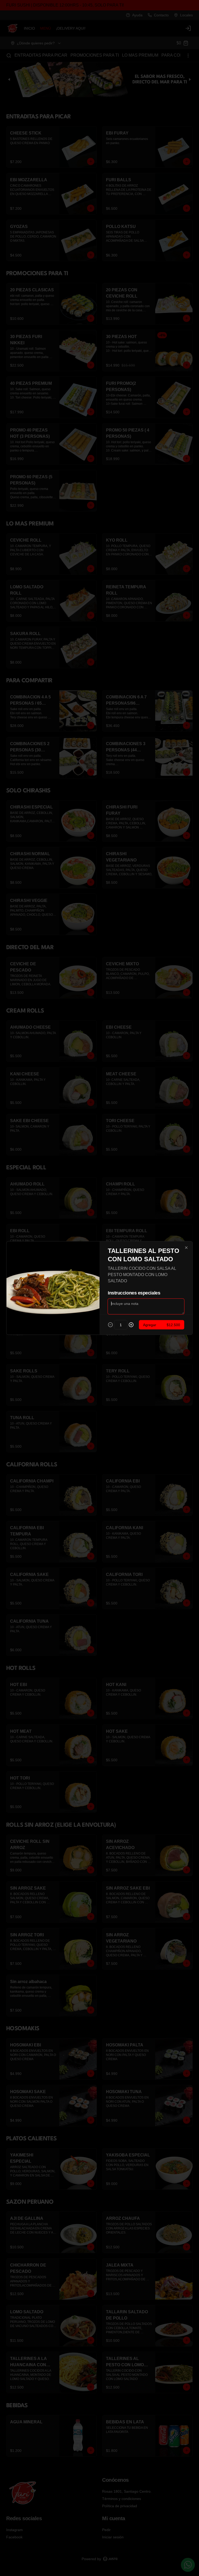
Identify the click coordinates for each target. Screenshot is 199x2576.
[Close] (186, 1248)
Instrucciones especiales (134, 1293)
